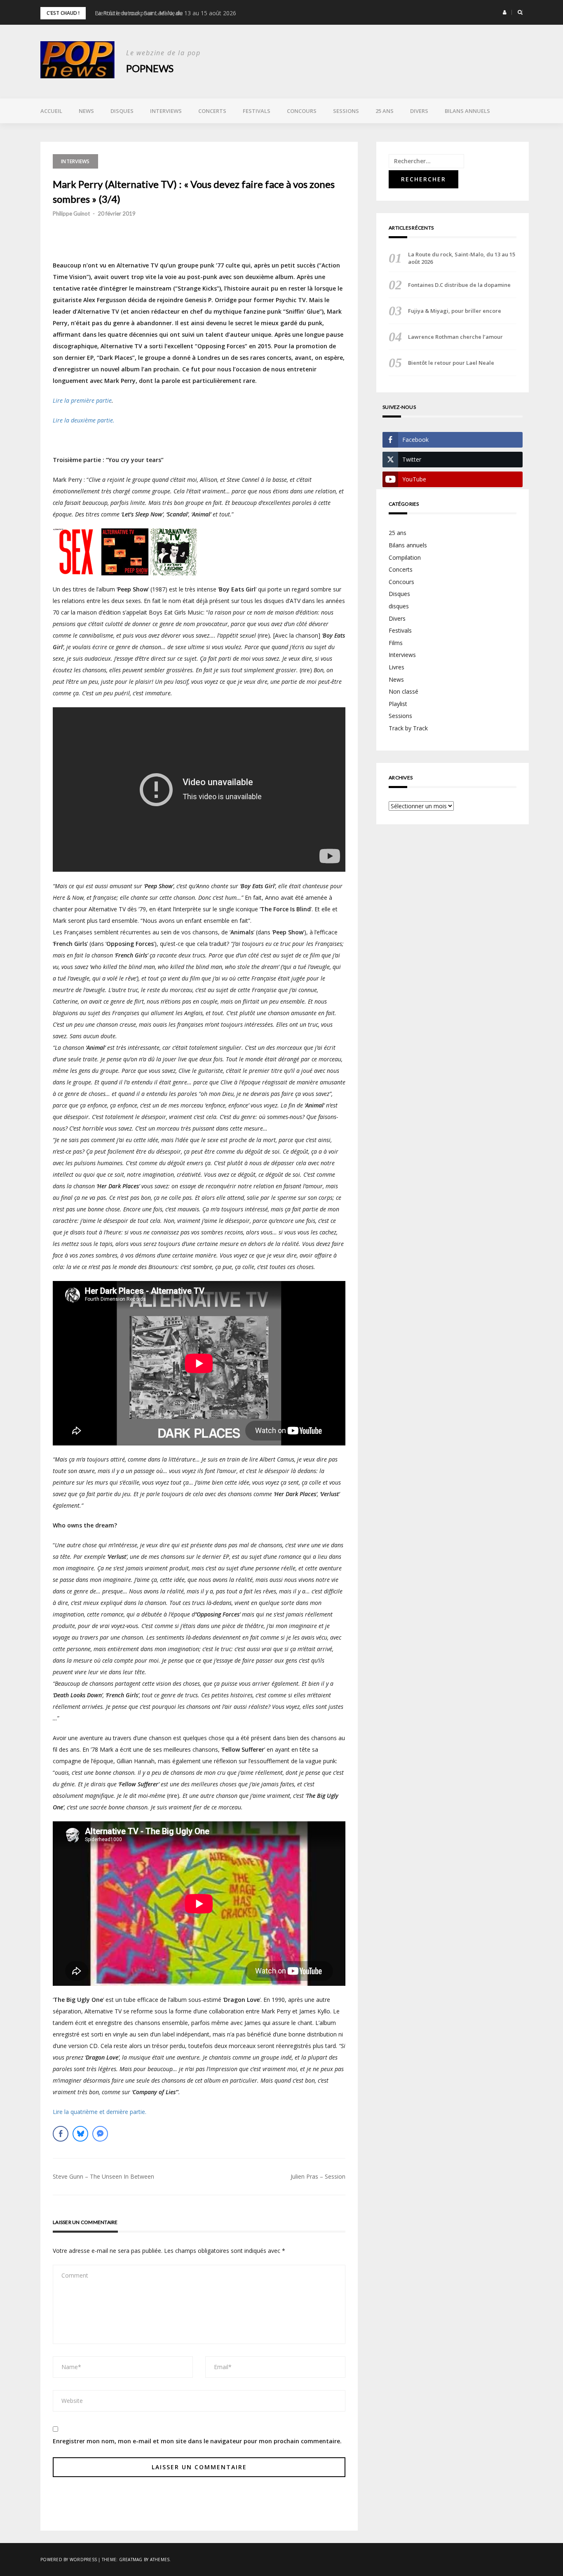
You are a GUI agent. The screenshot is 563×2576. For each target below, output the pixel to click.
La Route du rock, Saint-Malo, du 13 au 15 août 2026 (165, 13)
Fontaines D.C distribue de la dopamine (459, 285)
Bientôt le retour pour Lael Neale (451, 363)
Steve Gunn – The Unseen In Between (103, 2176)
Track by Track (408, 728)
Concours (302, 111)
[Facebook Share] (61, 2134)
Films (396, 643)
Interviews (166, 111)
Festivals (257, 111)
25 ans (385, 111)
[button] (505, 12)
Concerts (212, 111)
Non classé (403, 691)
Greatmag (131, 2560)
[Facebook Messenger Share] (100, 2134)
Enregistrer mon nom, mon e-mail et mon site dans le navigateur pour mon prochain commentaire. (197, 2441)
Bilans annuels (467, 111)
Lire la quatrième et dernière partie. (100, 2112)
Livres (396, 667)
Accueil (51, 111)
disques (399, 606)
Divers (419, 111)
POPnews (150, 68)
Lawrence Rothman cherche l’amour (455, 337)
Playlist (398, 704)
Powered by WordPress (69, 2560)
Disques (122, 111)
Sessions (346, 111)
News (86, 111)
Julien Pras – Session (318, 2176)
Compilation (405, 557)
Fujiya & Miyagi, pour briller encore (455, 311)
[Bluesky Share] (80, 2134)
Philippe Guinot (71, 213)
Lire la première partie (82, 400)
